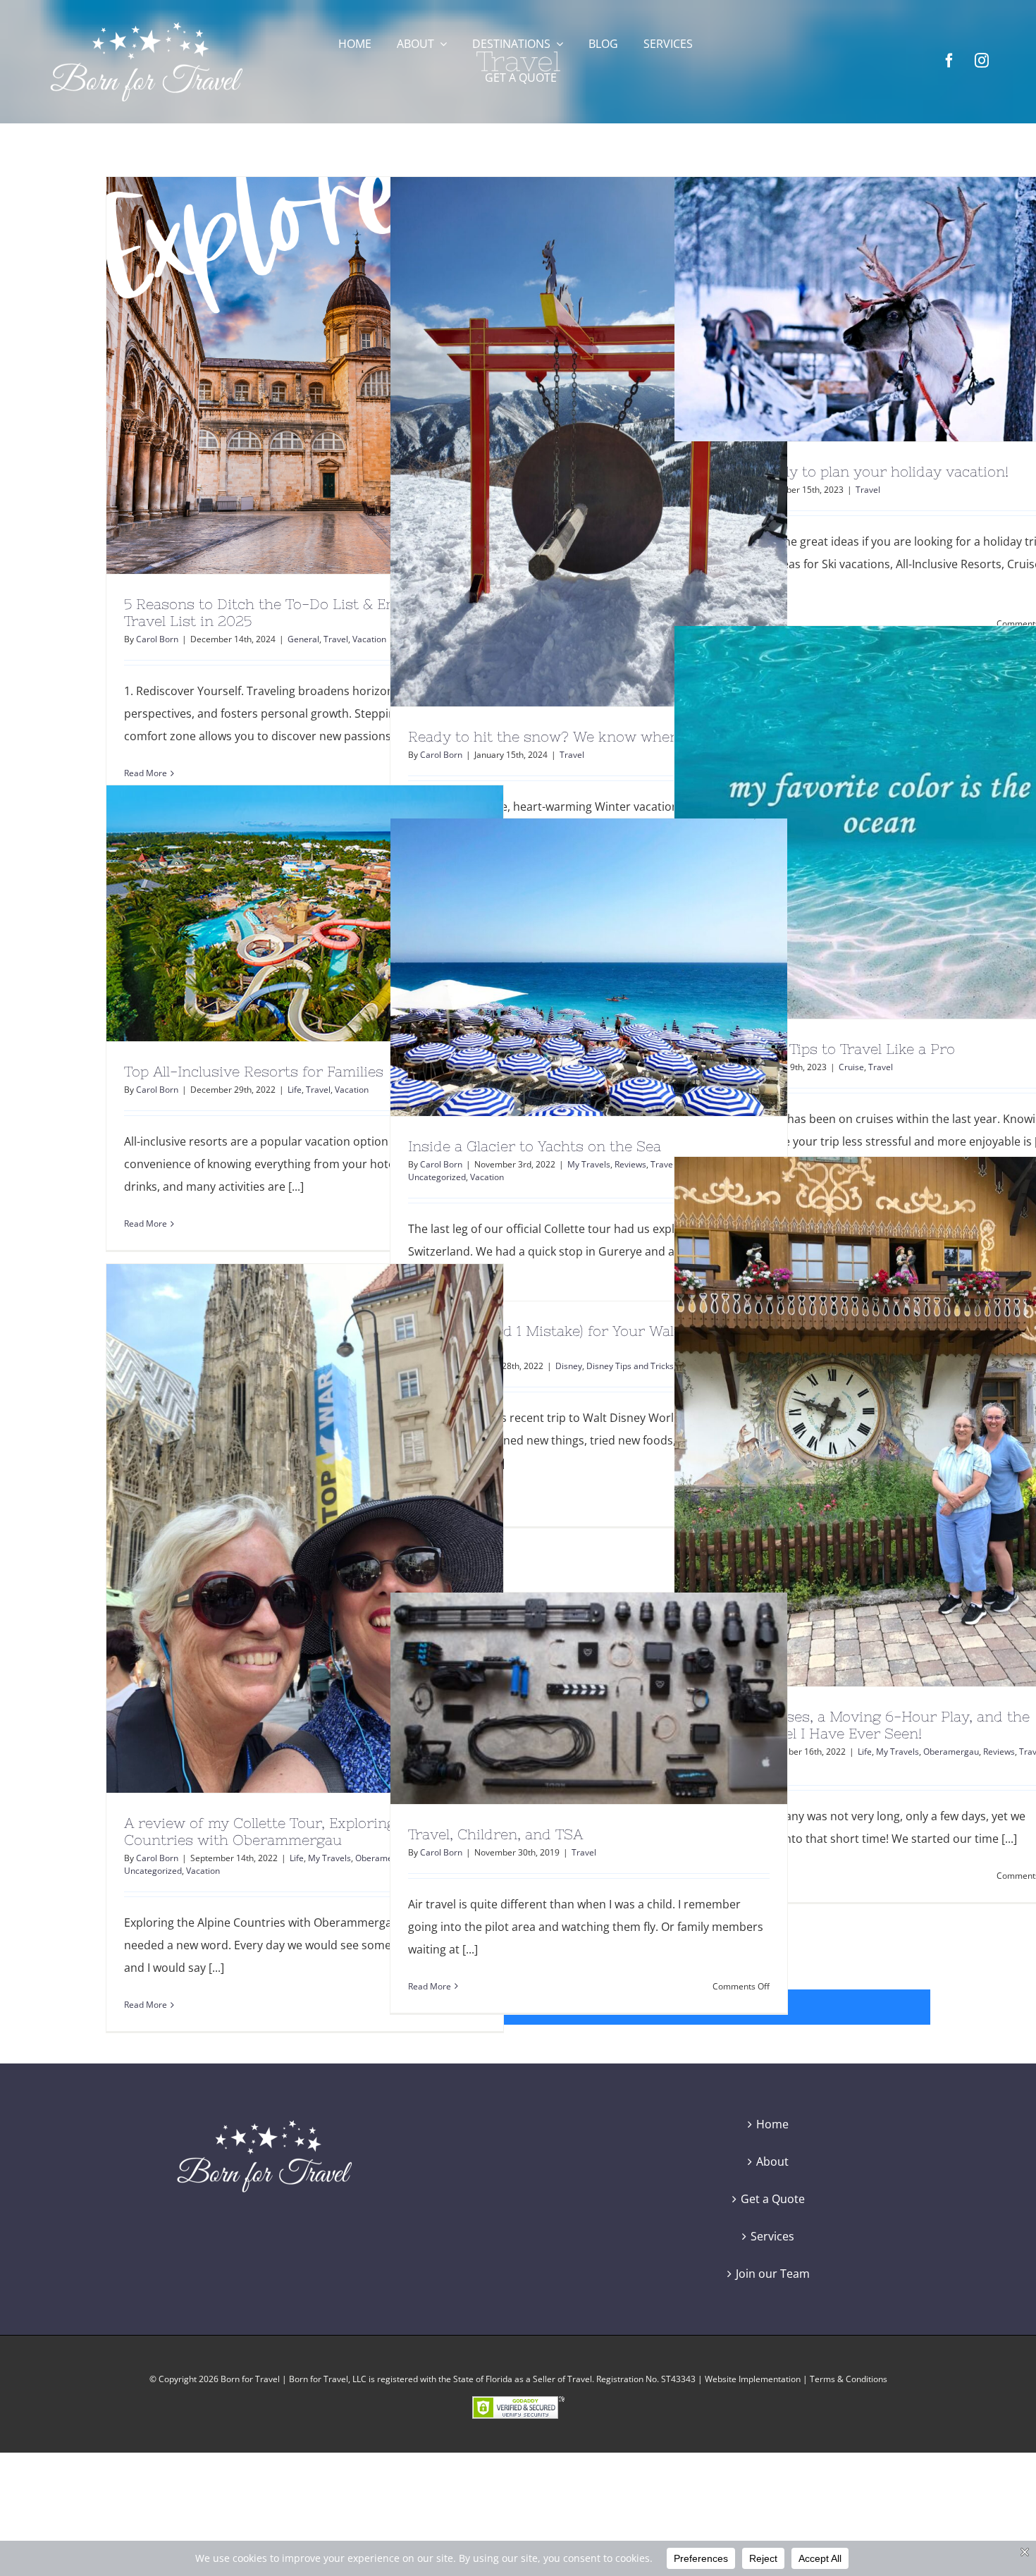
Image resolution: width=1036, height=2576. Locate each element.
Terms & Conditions (849, 2379)
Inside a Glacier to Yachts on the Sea (563, 967)
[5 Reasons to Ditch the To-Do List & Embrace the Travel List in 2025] (305, 375)
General (303, 639)
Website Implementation (753, 2379)
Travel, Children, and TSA (563, 1698)
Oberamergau (951, 1752)
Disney (569, 1366)
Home (772, 2124)
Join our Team (773, 2274)
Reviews (630, 1164)
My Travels (589, 1164)
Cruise (851, 1067)
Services (772, 2236)
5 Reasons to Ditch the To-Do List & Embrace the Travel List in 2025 (279, 376)
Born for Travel (250, 2379)
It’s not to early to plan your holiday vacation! (847, 309)
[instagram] (982, 61)
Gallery (331, 376)
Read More (146, 1223)
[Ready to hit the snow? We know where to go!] (589, 442)
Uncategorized (437, 1177)
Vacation (369, 639)
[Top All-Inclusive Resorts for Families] (305, 913)
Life (295, 1090)
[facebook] (949, 61)
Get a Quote (773, 2199)
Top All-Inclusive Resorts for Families (279, 914)
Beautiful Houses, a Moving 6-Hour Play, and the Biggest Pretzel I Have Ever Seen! (847, 1421)
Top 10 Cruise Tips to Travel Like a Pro (847, 822)
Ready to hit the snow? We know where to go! (563, 441)
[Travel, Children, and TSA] (589, 1698)
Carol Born (157, 639)
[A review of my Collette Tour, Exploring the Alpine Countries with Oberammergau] (305, 1528)
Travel (336, 639)
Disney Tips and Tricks (630, 1366)
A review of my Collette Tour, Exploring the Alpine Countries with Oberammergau (279, 1528)
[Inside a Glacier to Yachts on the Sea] (589, 967)
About (772, 2161)
